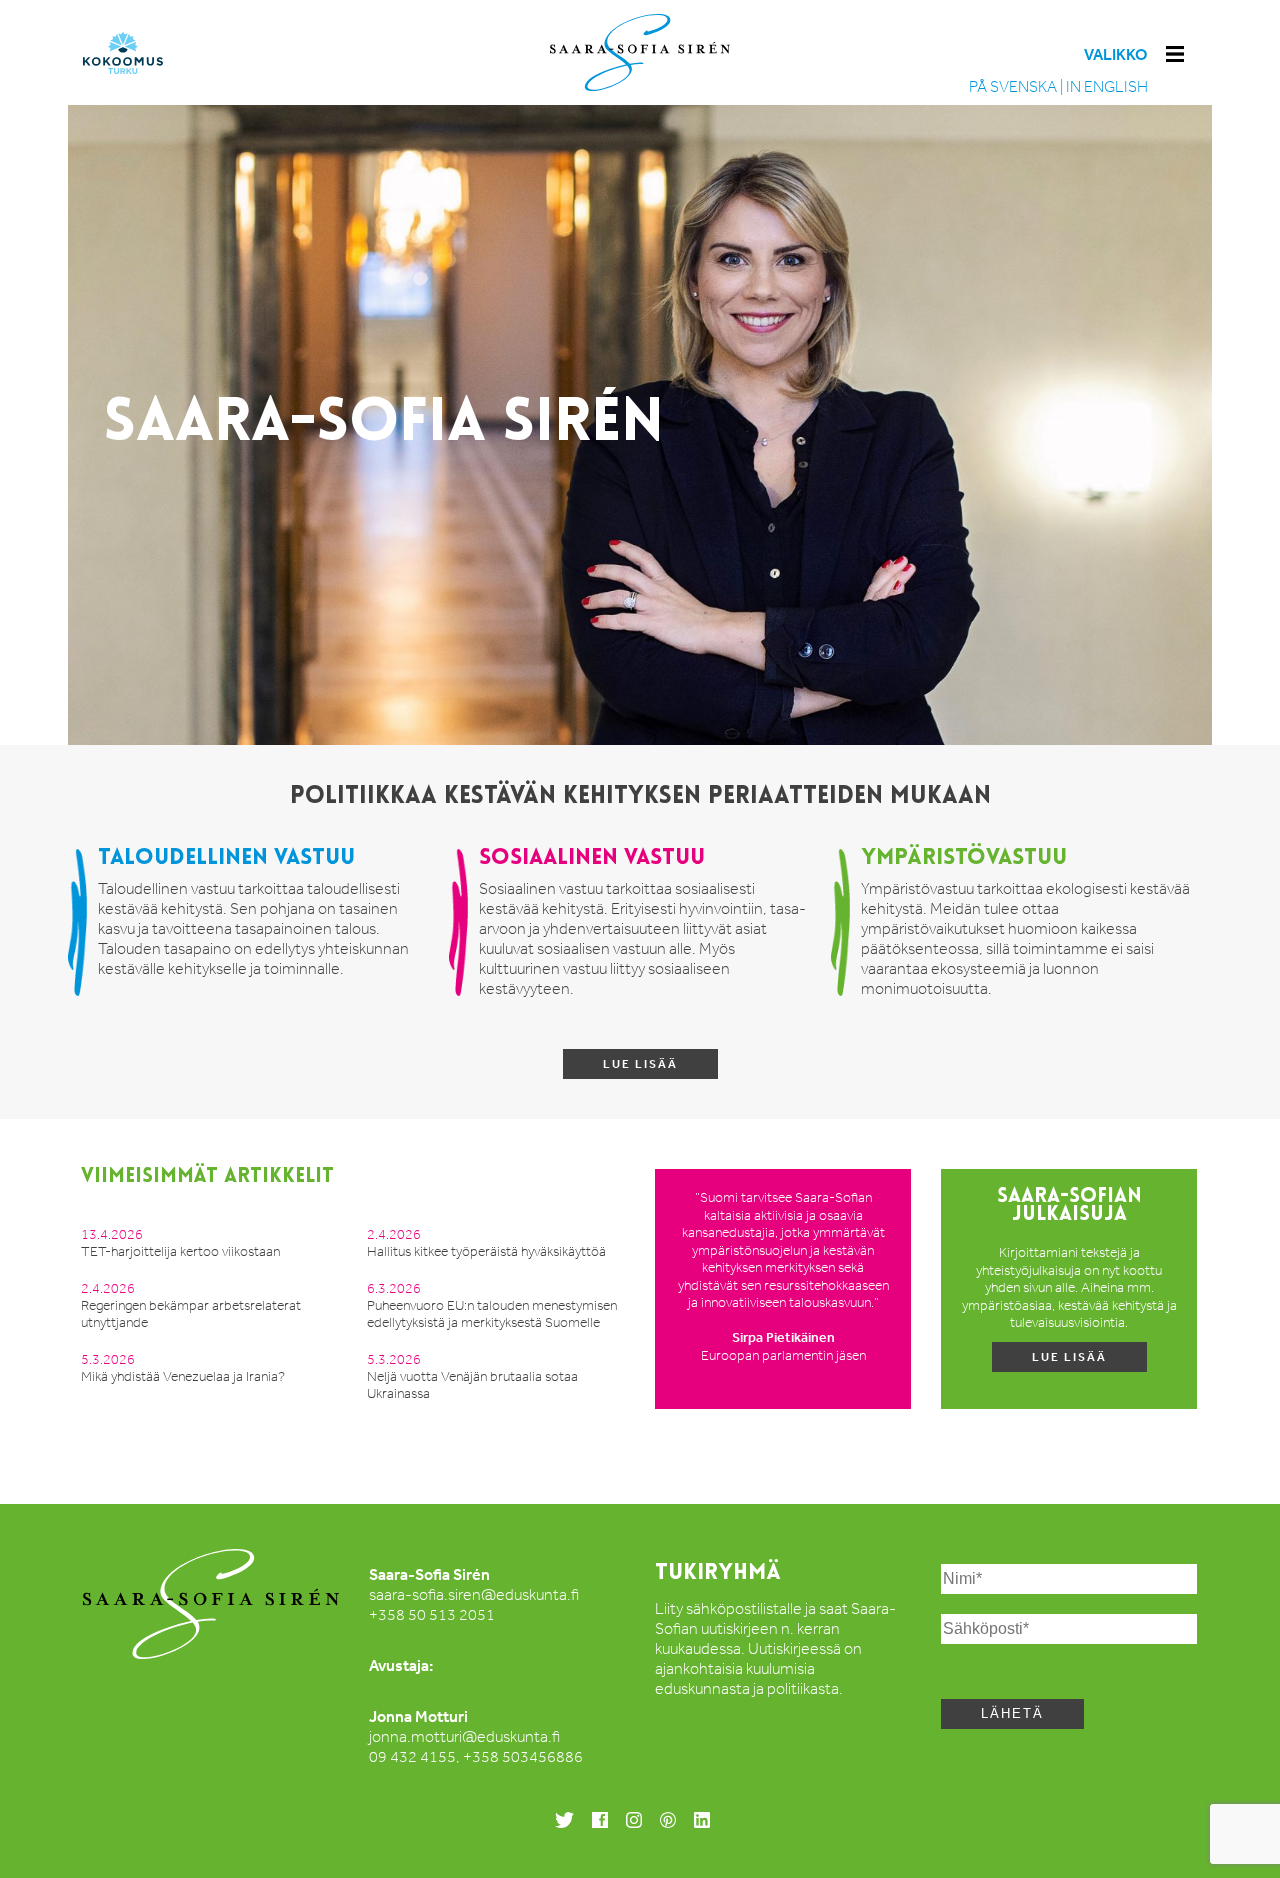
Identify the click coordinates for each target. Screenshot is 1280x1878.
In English (1107, 86)
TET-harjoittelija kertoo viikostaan (180, 1251)
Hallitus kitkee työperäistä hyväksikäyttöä (486, 1251)
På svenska (1013, 86)
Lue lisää (640, 1064)
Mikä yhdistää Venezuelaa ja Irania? (183, 1376)
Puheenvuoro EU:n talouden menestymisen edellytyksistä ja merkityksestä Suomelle (492, 1314)
